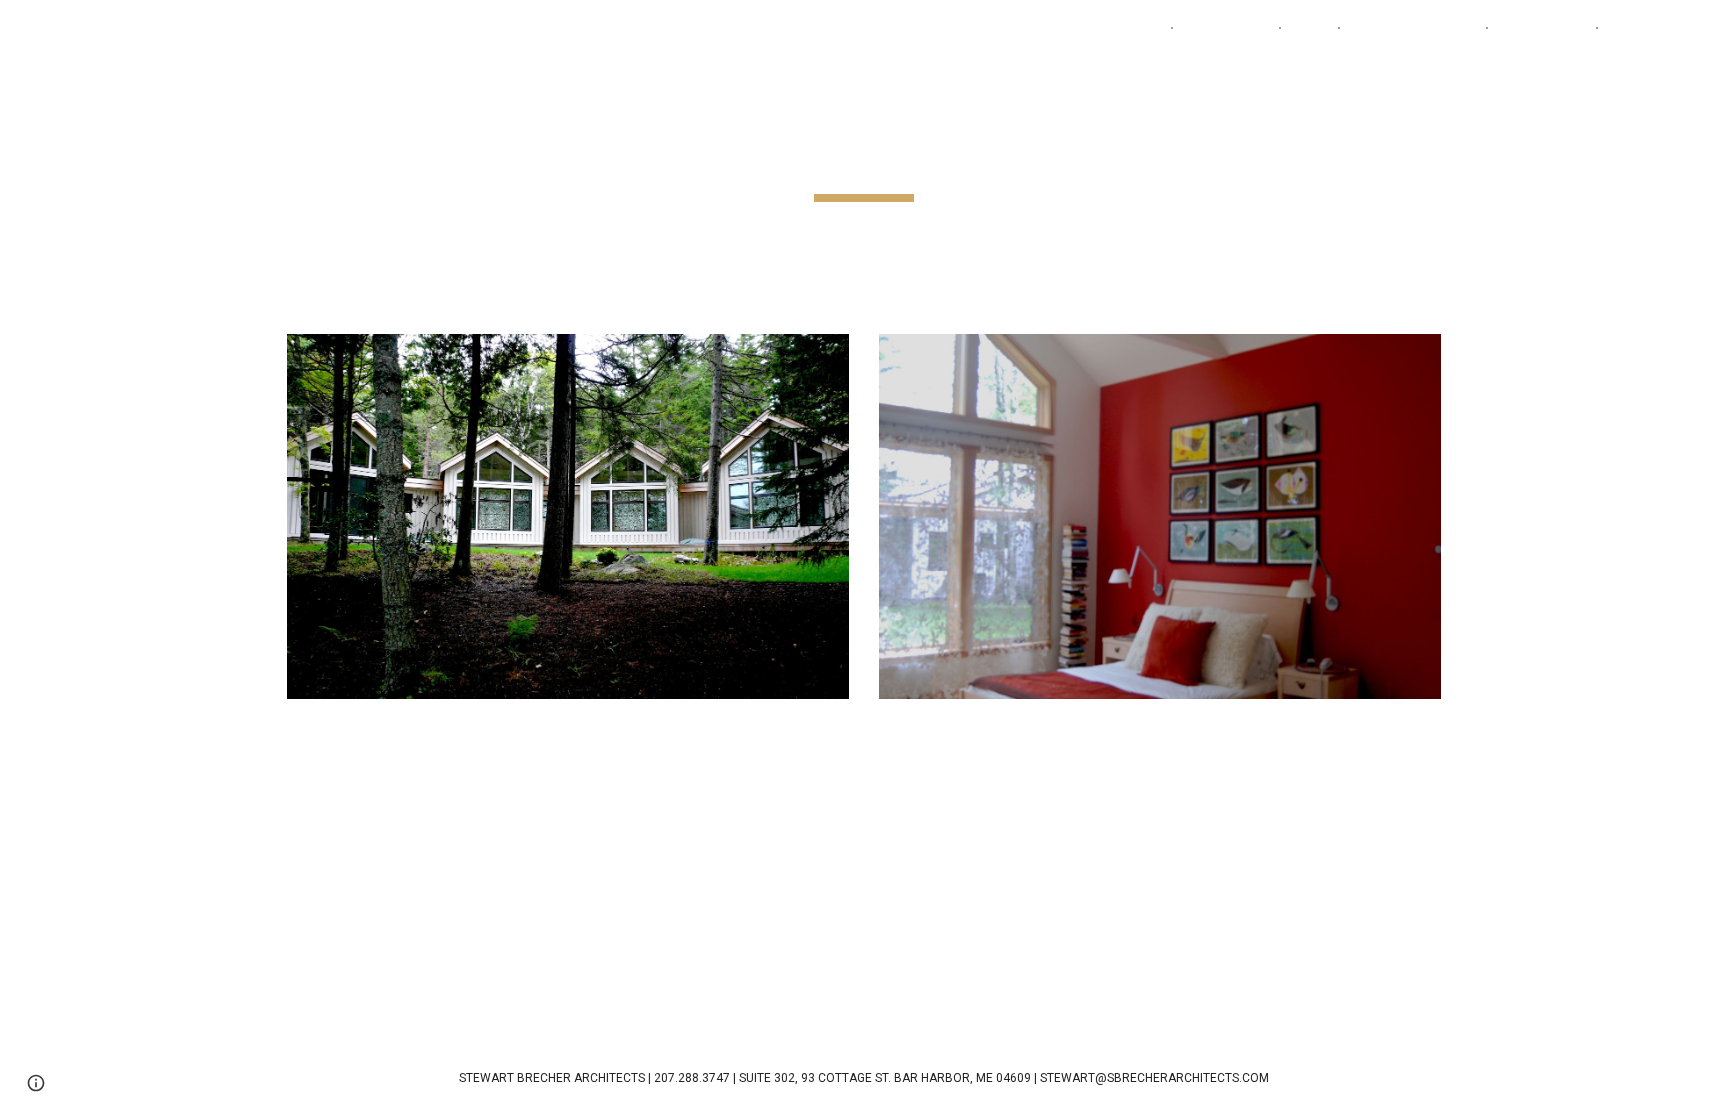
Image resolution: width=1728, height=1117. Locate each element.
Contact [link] (1639, 28)
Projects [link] (1215, 28)
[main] (864, 155)
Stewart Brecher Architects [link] (1049, 28)
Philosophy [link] (1542, 28)
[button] (1704, 28)
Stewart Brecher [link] (1413, 28)
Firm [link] (1309, 28)
